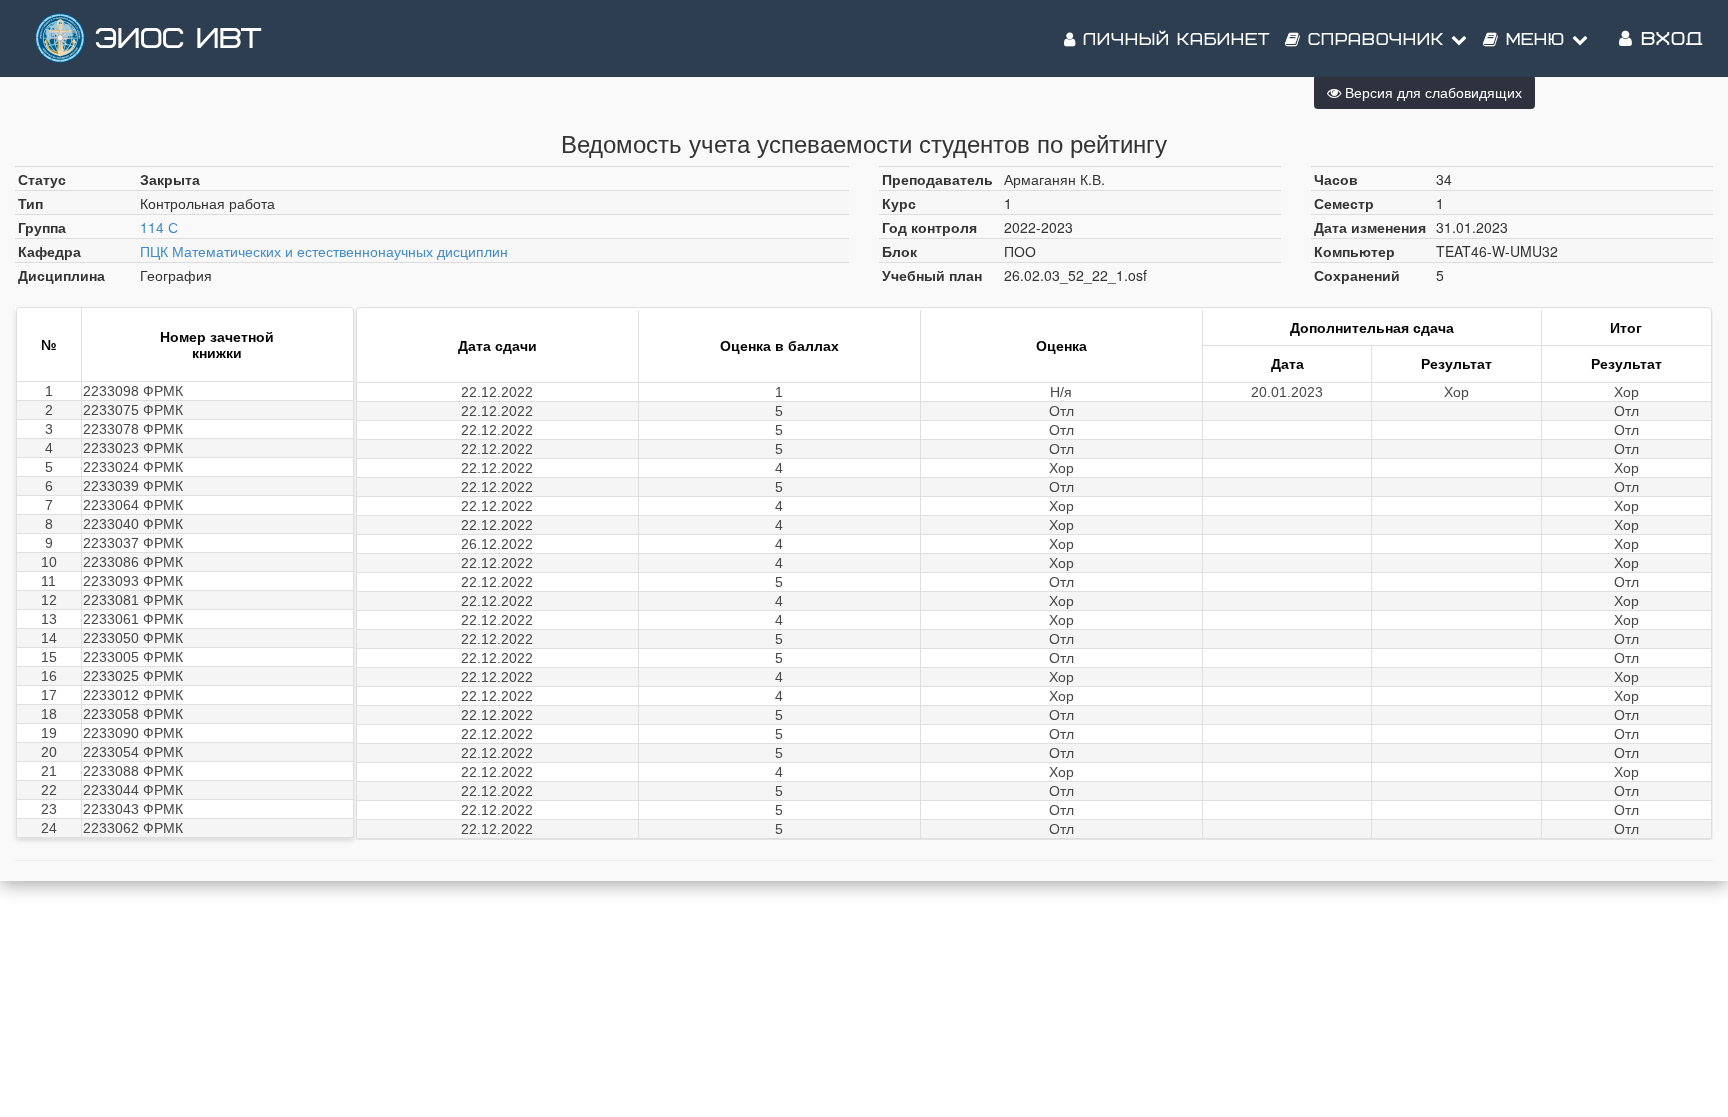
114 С (159, 227)
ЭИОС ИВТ (178, 39)
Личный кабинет (1173, 40)
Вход (1668, 39)
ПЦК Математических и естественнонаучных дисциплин (324, 251)
